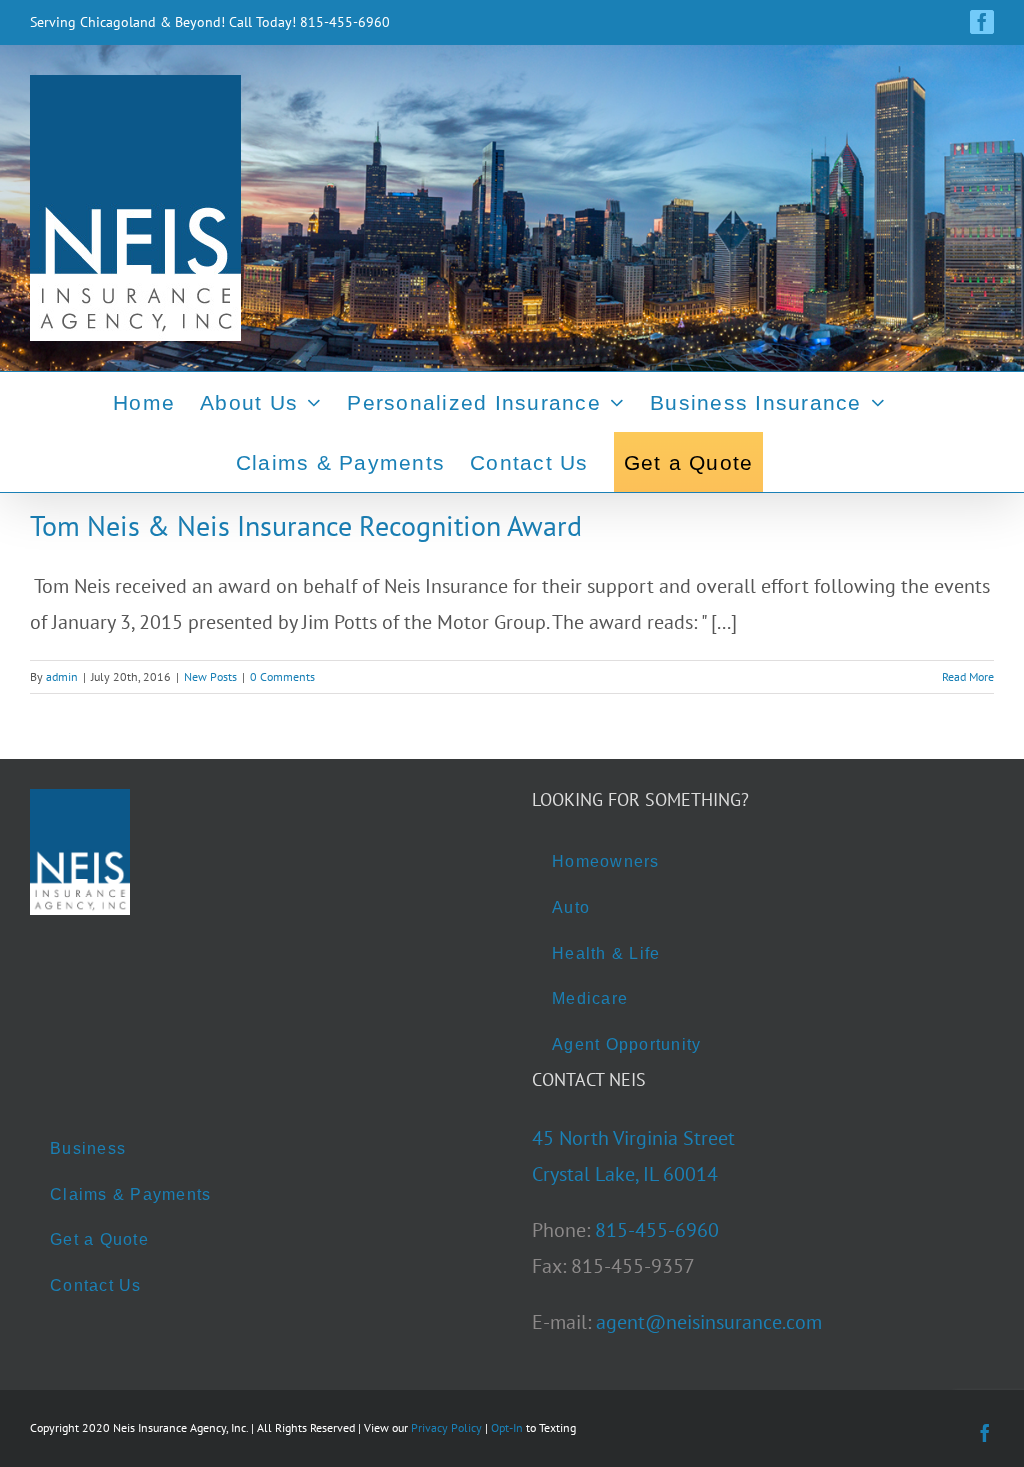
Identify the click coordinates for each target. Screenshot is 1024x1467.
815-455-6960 (657, 1230)
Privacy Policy (446, 1427)
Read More (968, 676)
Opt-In (507, 1427)
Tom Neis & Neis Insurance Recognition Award (306, 525)
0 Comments (282, 676)
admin (62, 676)
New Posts (210, 676)
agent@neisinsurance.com (709, 1322)
